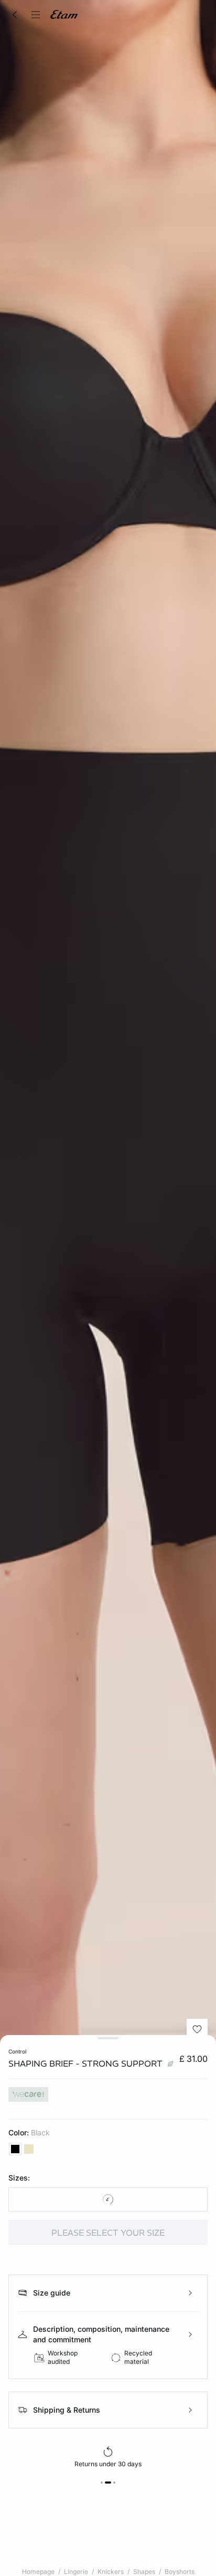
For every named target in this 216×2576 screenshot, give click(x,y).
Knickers (111, 2572)
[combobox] (108, 2199)
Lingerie (76, 2572)
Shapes (144, 2572)
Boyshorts (180, 2572)
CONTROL (17, 2051)
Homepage (38, 2572)
